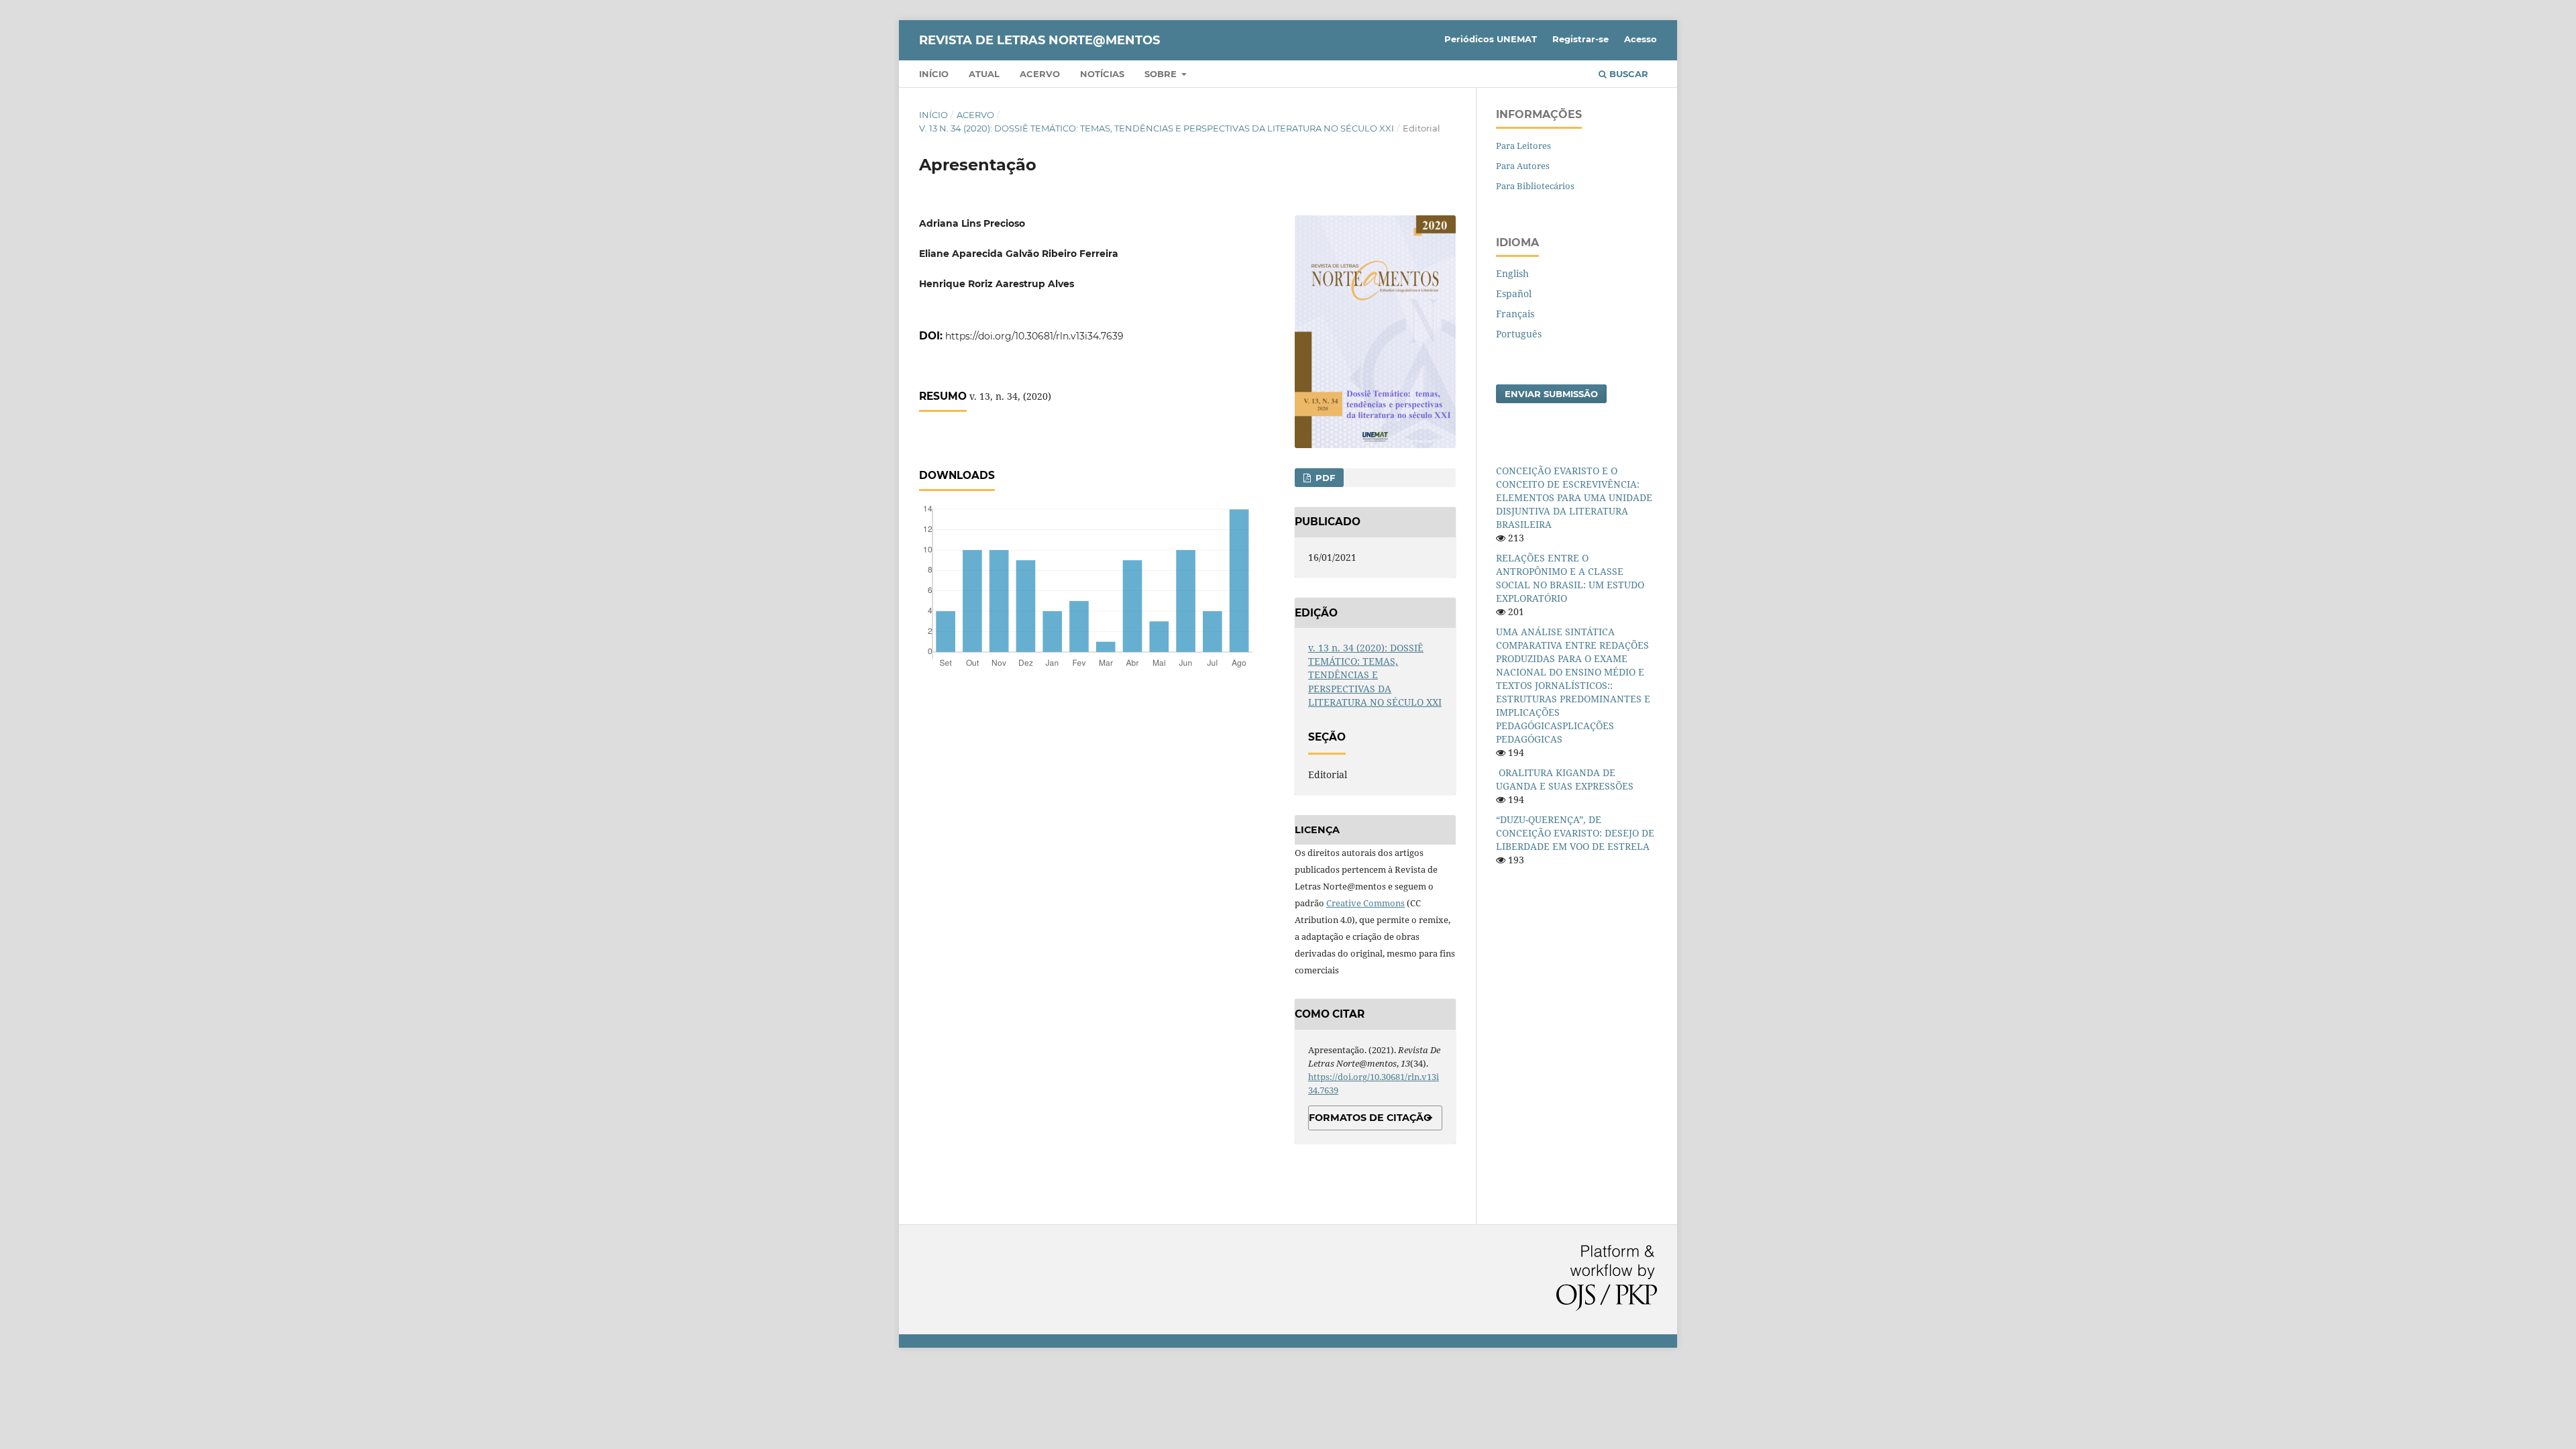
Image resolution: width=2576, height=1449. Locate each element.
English (1512, 273)
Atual (984, 74)
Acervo (1040, 74)
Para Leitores (1523, 146)
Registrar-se (1580, 39)
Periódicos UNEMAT (1491, 39)
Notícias (1102, 74)
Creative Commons (1365, 903)
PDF (1324, 478)
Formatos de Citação (1370, 1118)
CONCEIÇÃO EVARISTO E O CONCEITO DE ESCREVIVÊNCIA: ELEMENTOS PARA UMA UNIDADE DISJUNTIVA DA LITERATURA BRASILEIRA (1574, 497)
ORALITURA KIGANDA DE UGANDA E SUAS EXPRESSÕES (1565, 779)
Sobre (1162, 74)
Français (1515, 314)
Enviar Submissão (1551, 394)
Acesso (1641, 39)
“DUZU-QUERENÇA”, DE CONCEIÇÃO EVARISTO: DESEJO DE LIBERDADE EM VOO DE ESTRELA (1575, 833)
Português (1519, 334)
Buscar (1627, 74)
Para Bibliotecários (1535, 186)
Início (934, 74)
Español (1514, 293)
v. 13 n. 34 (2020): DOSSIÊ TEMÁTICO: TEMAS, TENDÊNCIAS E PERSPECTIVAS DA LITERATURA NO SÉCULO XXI (1157, 128)
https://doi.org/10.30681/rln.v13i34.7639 (1034, 336)
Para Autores (1523, 166)
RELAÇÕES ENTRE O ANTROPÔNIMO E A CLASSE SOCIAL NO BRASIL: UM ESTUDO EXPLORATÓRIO (1570, 578)
